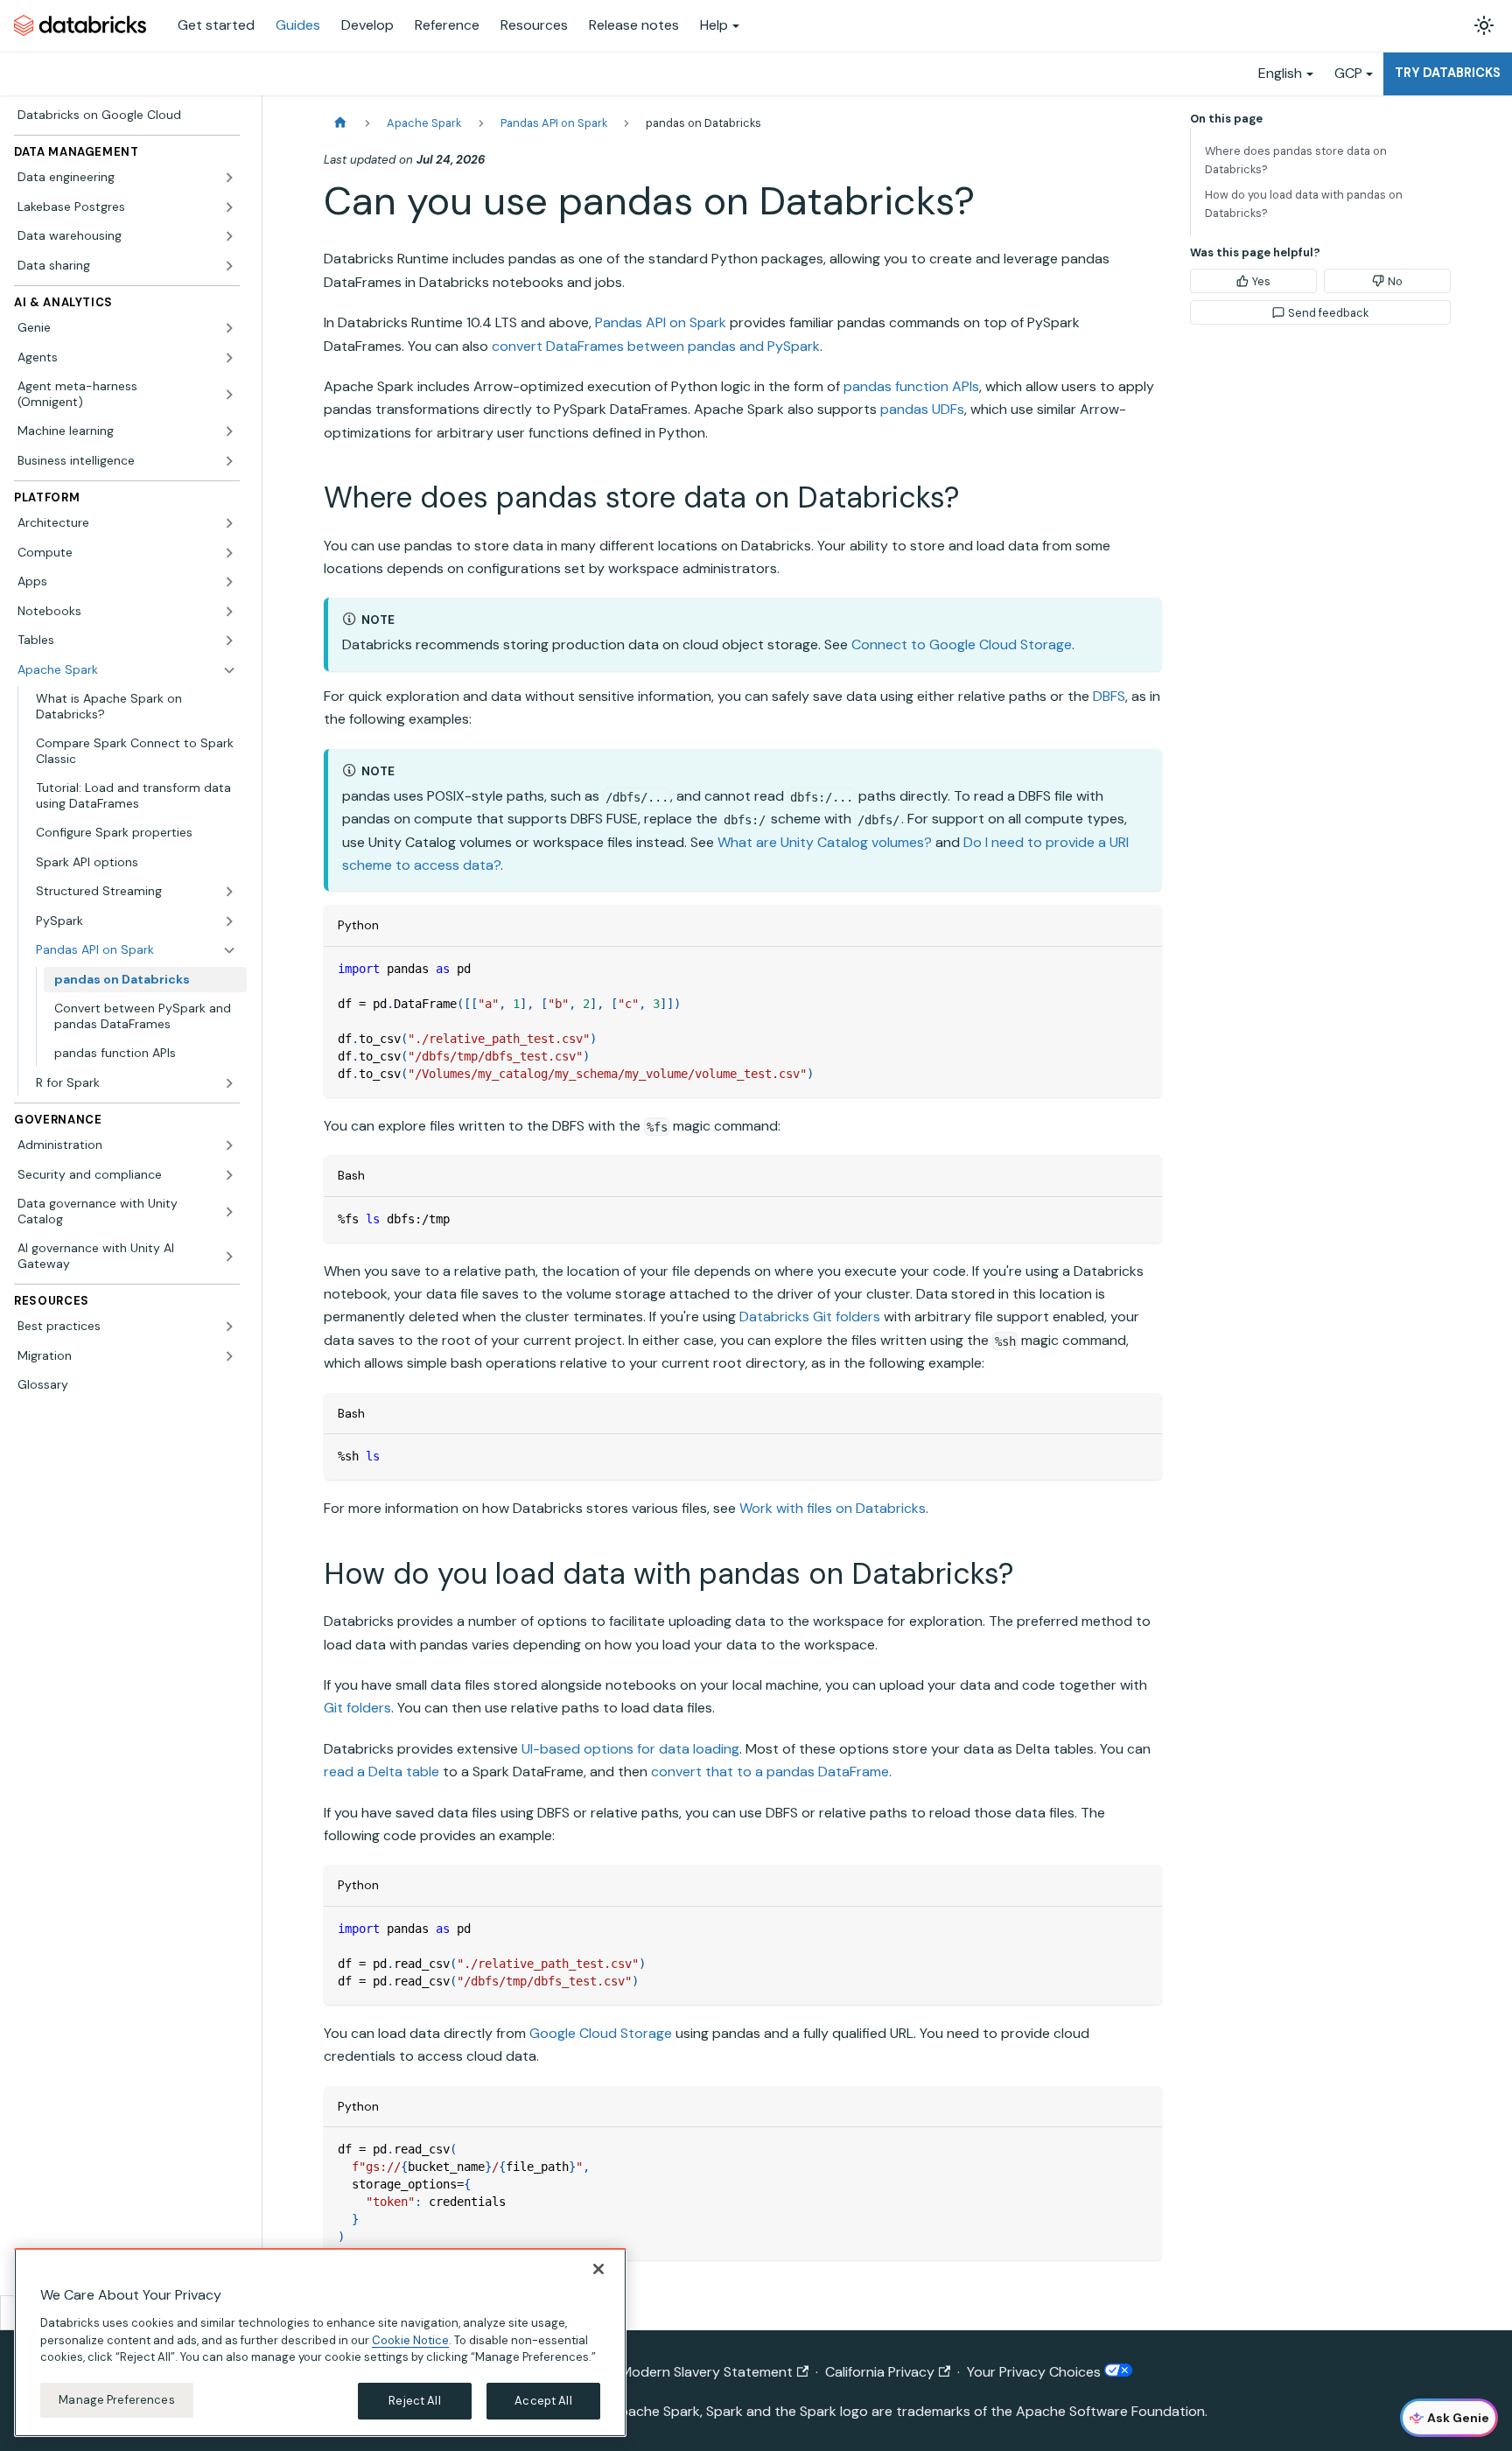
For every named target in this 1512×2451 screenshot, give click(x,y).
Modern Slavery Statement (707, 2372)
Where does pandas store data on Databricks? (1296, 160)
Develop (367, 25)
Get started (216, 25)
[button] (136, 1083)
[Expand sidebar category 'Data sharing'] (229, 266)
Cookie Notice (410, 2339)
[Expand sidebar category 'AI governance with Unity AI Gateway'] (229, 1256)
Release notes (634, 25)
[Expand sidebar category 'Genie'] (229, 328)
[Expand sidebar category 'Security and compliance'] (229, 1175)
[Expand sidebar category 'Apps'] (229, 582)
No (1395, 281)
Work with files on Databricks (833, 1508)
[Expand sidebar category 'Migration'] (229, 1356)
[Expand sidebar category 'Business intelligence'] (229, 461)
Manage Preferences (116, 2400)
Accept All (543, 2401)
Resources (534, 25)
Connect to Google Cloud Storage (962, 644)
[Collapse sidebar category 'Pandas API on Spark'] (229, 950)
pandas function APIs (911, 386)
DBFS (1109, 696)
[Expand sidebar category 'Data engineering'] (229, 178)
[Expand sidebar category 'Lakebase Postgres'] (229, 207)
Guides (298, 25)
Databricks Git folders (810, 1317)
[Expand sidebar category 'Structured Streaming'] (229, 892)
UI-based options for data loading (630, 1749)
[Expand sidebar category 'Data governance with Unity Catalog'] (229, 1211)
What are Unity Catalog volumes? (825, 842)
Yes (1261, 281)
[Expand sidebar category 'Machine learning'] (229, 431)
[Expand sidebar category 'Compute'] (229, 553)
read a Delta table (381, 1772)
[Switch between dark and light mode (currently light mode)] (1484, 25)
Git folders (357, 1708)
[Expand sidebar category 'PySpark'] (229, 921)
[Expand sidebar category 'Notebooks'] (229, 612)
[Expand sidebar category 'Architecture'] (229, 523)
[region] (320, 2342)
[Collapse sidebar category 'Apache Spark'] (229, 670)
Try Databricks (1448, 73)
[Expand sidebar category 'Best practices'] (229, 1327)
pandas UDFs (922, 409)
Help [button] (714, 25)
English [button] (1280, 73)
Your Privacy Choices (1036, 2372)
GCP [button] (1348, 73)
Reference (447, 25)
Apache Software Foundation (1110, 2411)
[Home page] (340, 123)
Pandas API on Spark (661, 322)
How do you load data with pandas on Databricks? (1304, 204)
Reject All (414, 2401)
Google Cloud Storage (601, 2033)
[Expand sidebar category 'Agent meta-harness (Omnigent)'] (229, 394)
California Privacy (880, 2372)
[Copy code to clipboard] (1141, 968)
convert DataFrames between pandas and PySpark (656, 346)
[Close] (598, 2269)
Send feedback (1328, 313)
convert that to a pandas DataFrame (770, 1772)
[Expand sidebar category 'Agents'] (229, 358)
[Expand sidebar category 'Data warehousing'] (229, 236)
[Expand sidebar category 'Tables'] (229, 641)
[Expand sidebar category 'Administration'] (229, 1145)
